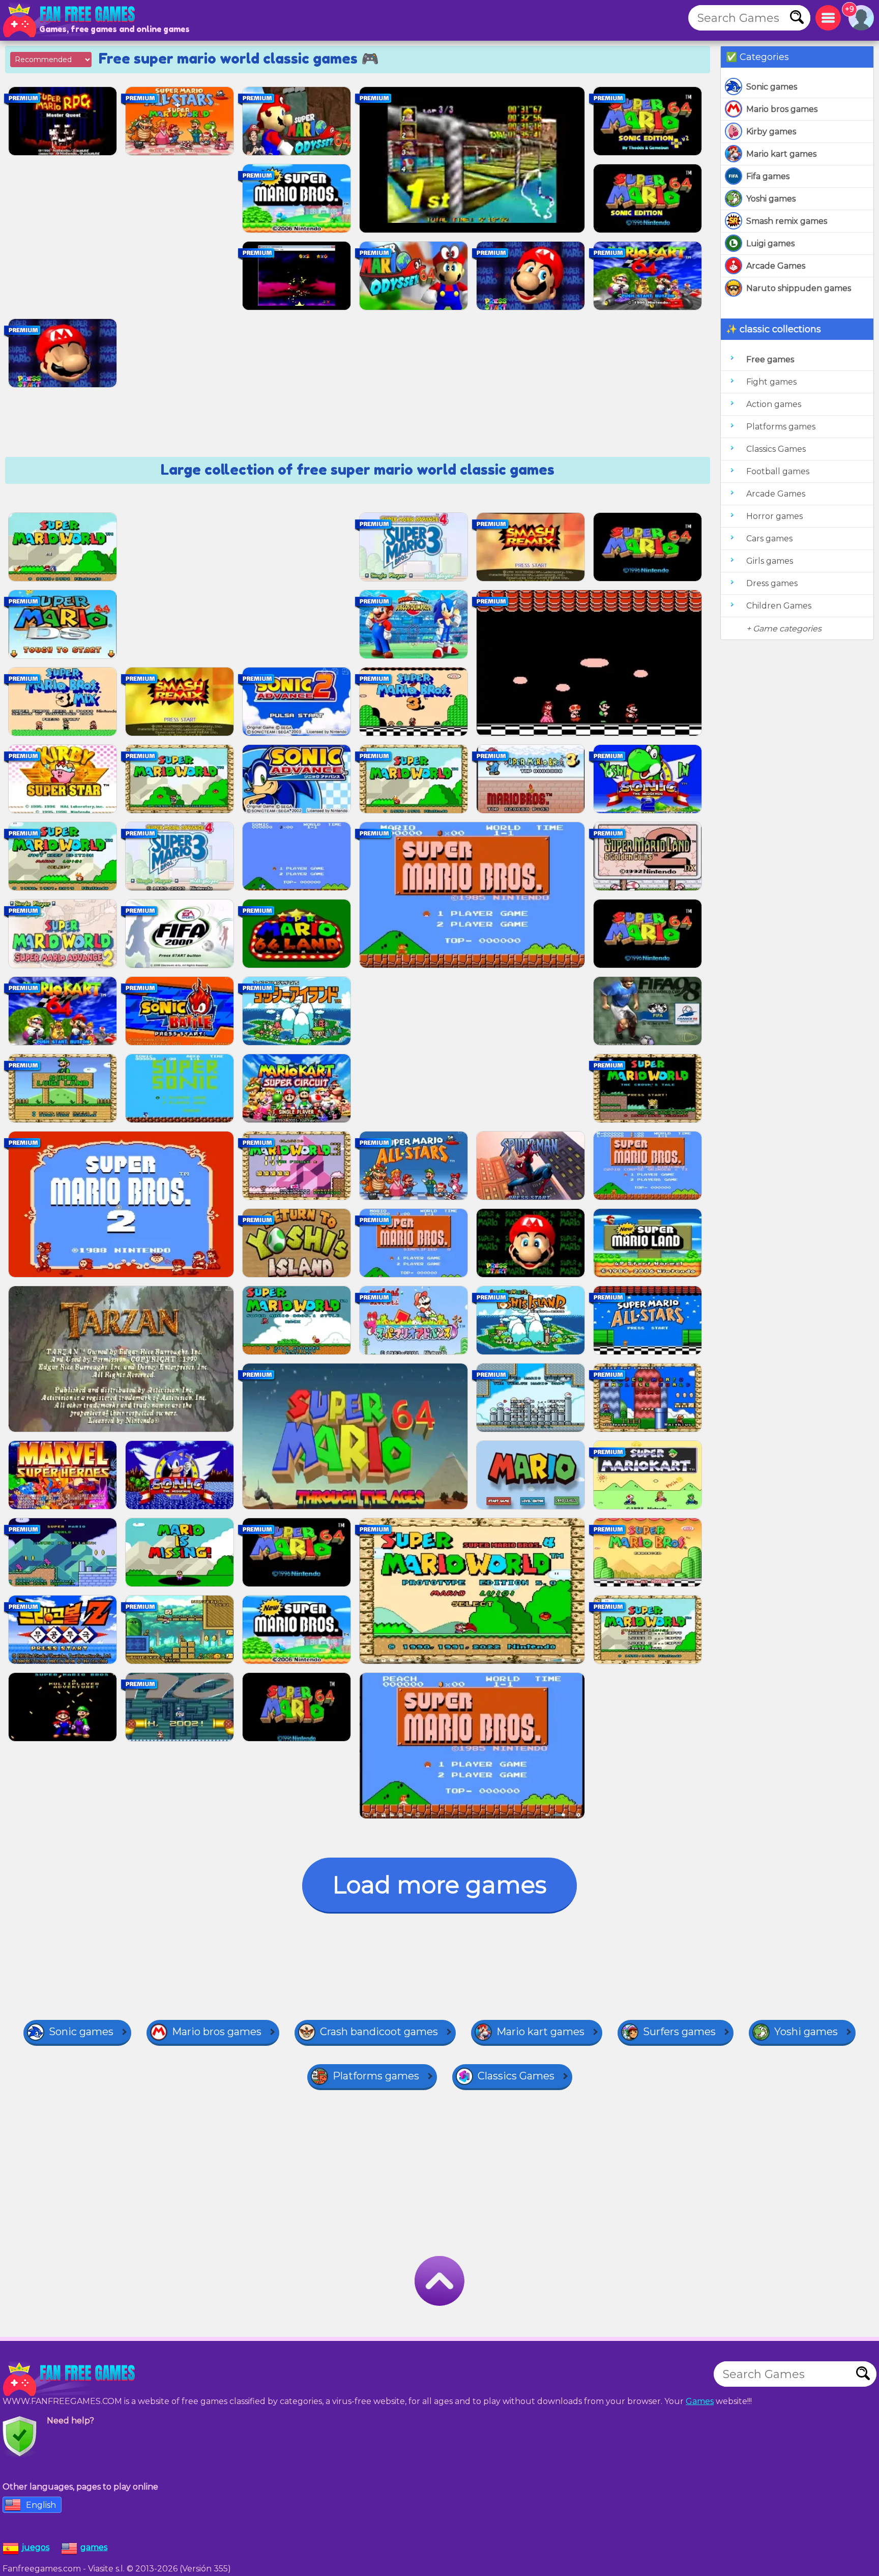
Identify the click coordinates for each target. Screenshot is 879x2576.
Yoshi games (771, 199)
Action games (774, 404)
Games (700, 2401)
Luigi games (770, 243)
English (41, 2505)
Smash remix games (787, 221)
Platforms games (781, 427)
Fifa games (768, 176)
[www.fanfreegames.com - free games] (71, 2379)
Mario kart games (781, 154)
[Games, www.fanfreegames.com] (71, 20)
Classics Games (776, 449)
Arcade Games (776, 266)
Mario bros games (782, 109)
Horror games (774, 516)
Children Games (779, 606)
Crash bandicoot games (379, 2032)
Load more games (439, 1885)
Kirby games (771, 132)
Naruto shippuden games (799, 288)
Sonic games (772, 87)
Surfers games (679, 2032)
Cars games (769, 539)
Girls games (770, 561)
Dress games (772, 583)
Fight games (771, 382)
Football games (778, 471)
